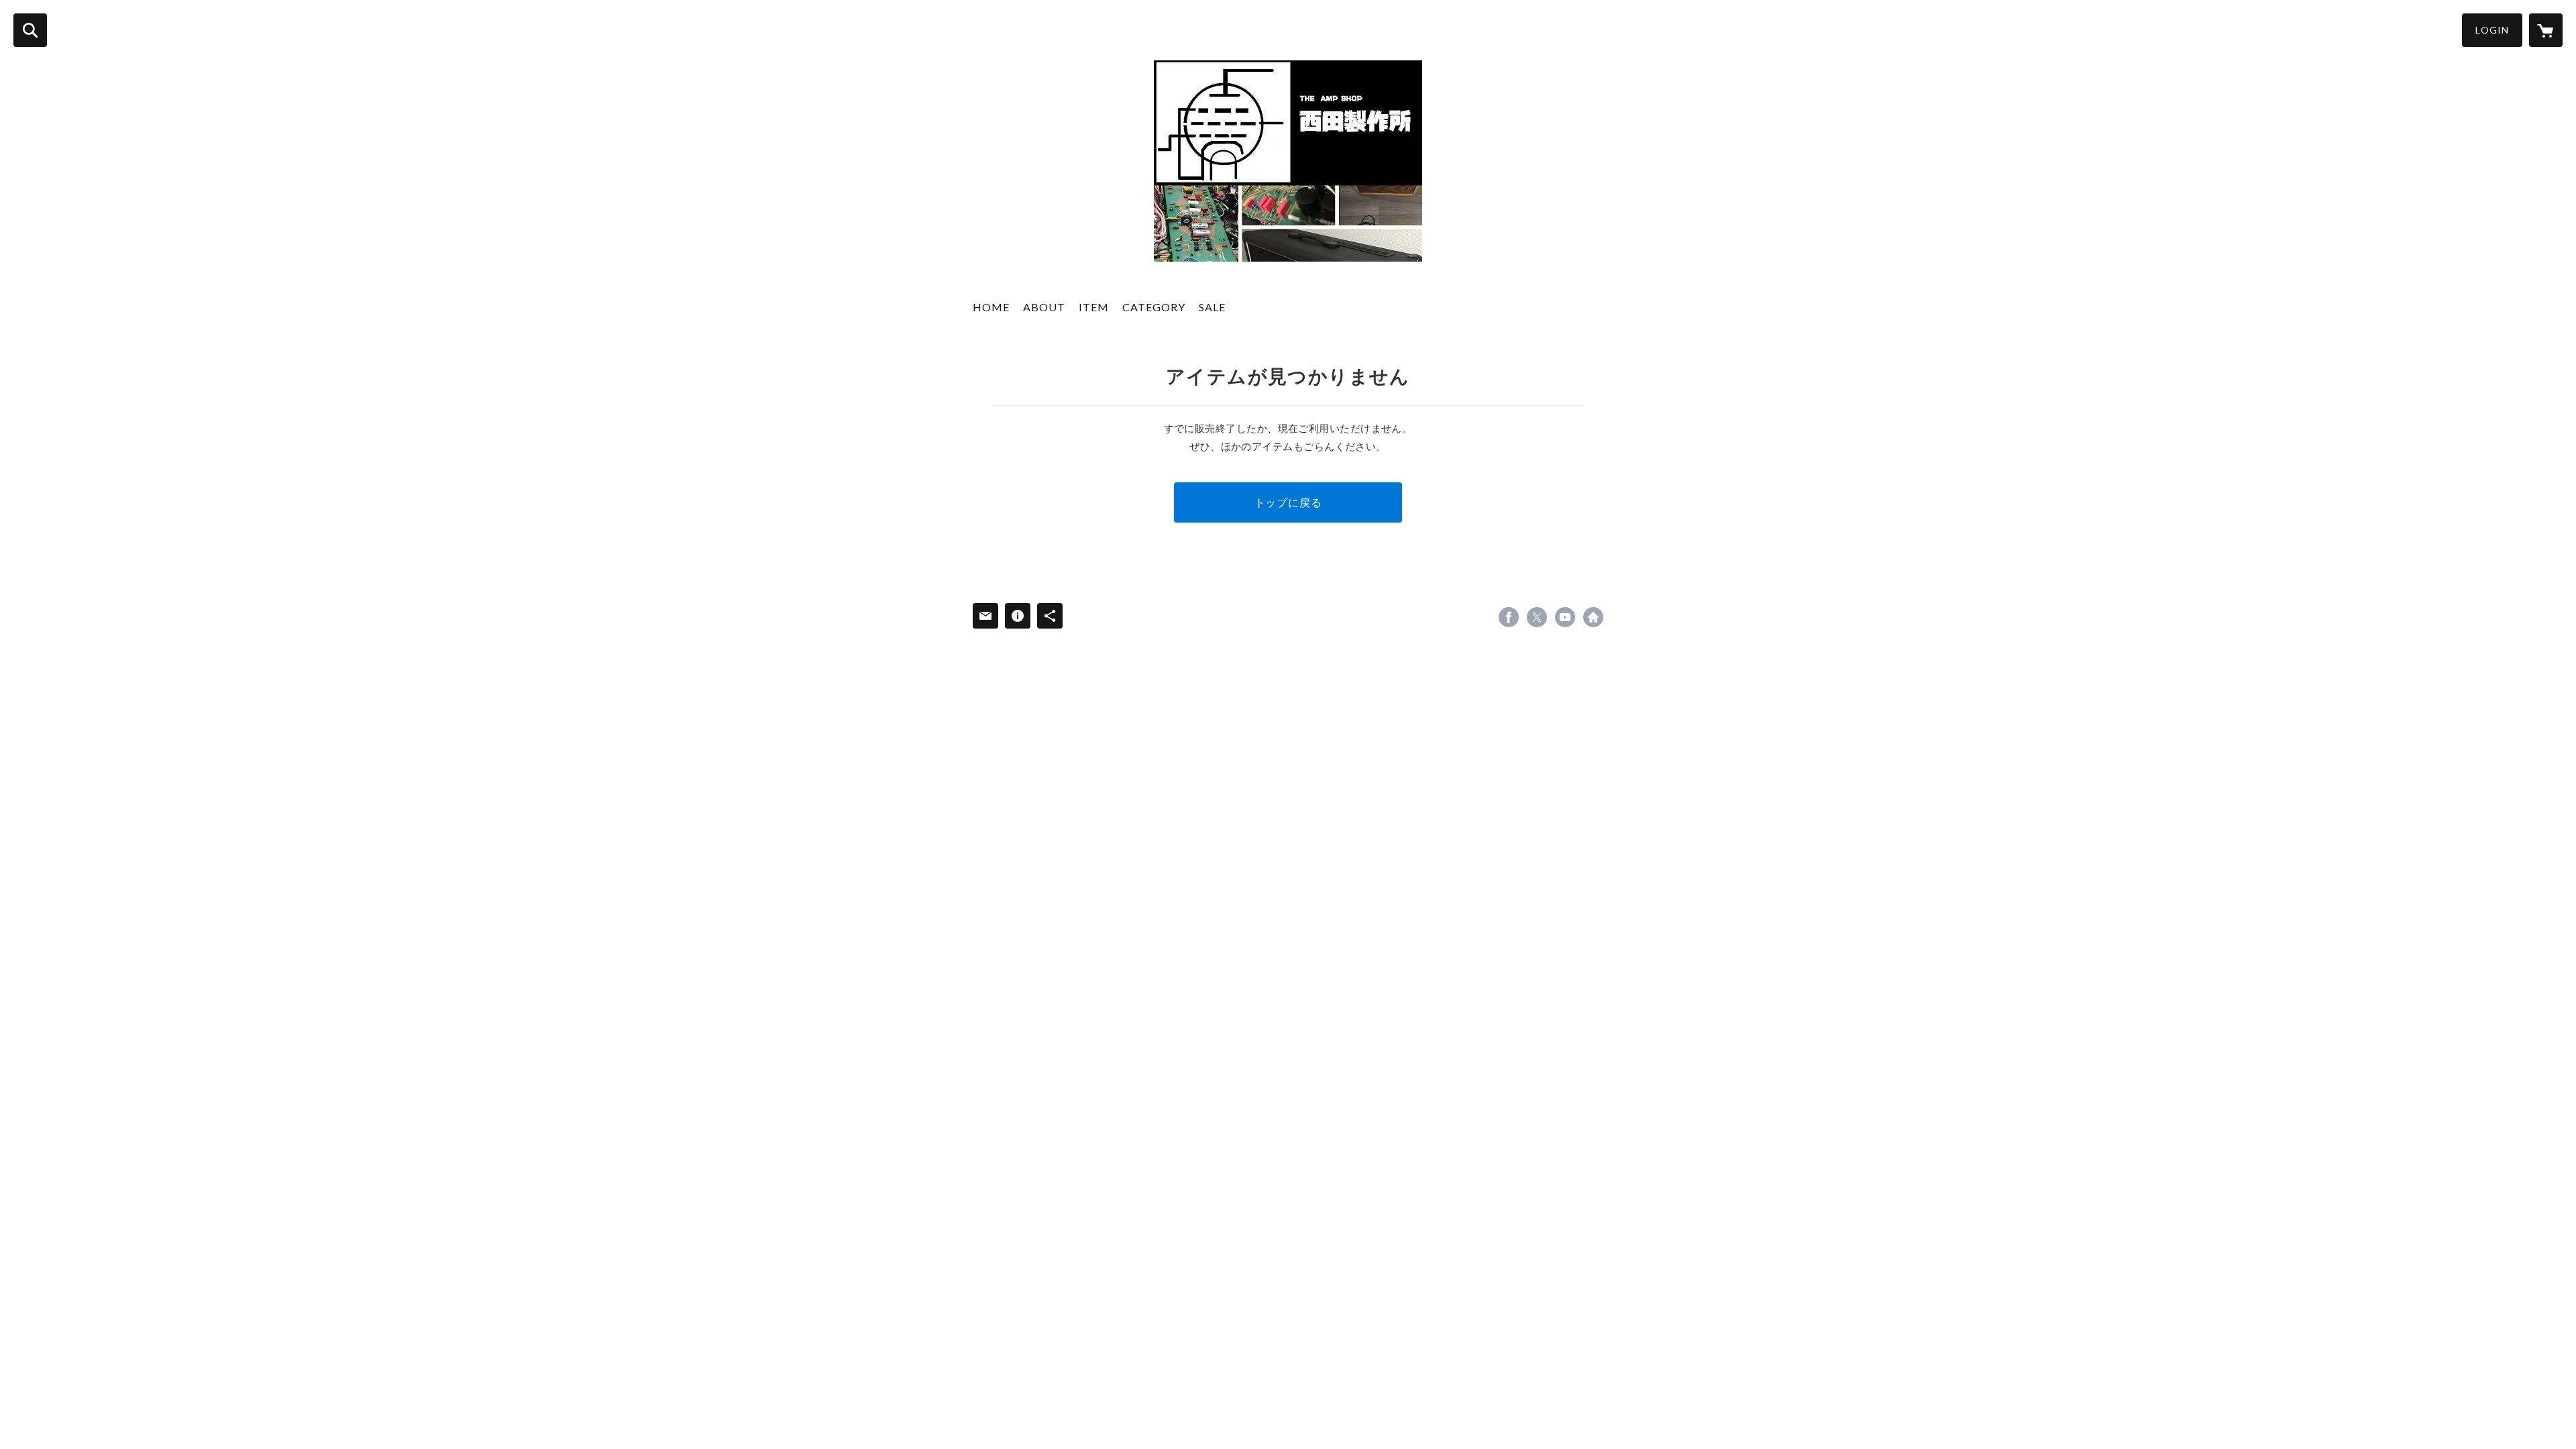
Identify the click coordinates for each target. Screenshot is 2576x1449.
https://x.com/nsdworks (1537, 617)
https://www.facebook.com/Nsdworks (1509, 617)
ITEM (1094, 307)
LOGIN (2492, 30)
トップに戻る (1288, 502)
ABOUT (1044, 307)
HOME (991, 307)
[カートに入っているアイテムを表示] (2546, 30)
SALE (1212, 307)
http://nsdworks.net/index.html (1593, 617)
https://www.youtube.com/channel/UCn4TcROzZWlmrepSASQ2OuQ (1565, 617)
